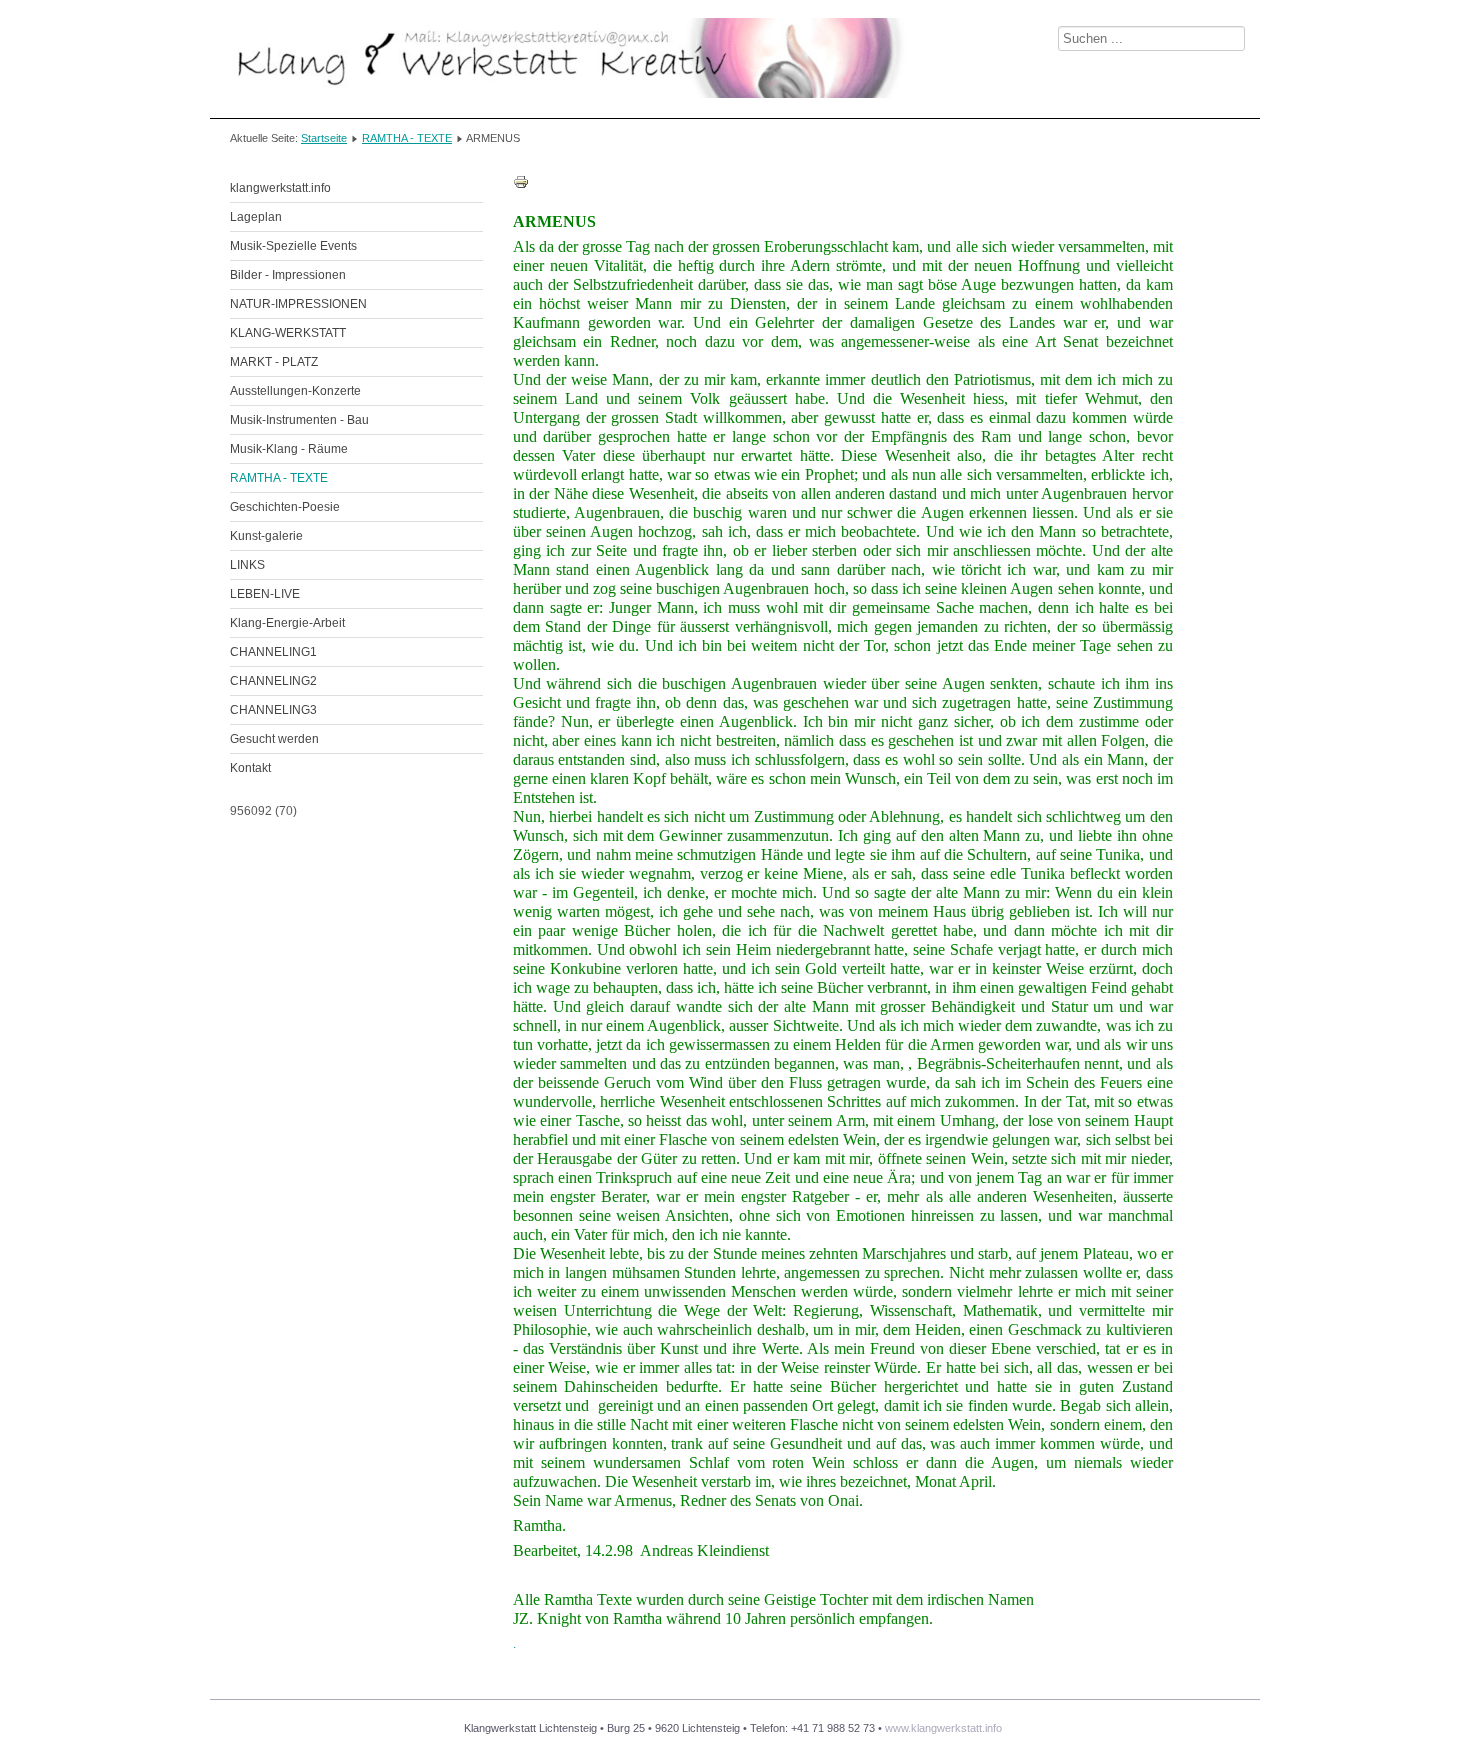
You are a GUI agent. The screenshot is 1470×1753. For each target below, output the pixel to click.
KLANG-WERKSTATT (288, 333)
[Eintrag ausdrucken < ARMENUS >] (521, 186)
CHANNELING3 (273, 710)
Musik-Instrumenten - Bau (299, 420)
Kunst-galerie (266, 536)
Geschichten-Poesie (285, 507)
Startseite (324, 138)
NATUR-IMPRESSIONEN (298, 304)
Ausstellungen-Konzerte (295, 391)
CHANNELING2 (273, 681)
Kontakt (250, 768)
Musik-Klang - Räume (289, 449)
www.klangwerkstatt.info (943, 1728)
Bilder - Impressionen (288, 275)
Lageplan (256, 217)
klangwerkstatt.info (280, 188)
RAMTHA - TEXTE (407, 138)
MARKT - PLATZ (274, 362)
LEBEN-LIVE (265, 594)
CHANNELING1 (273, 652)
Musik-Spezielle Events (293, 246)
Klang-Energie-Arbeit (287, 623)
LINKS (247, 565)
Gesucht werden (274, 739)
